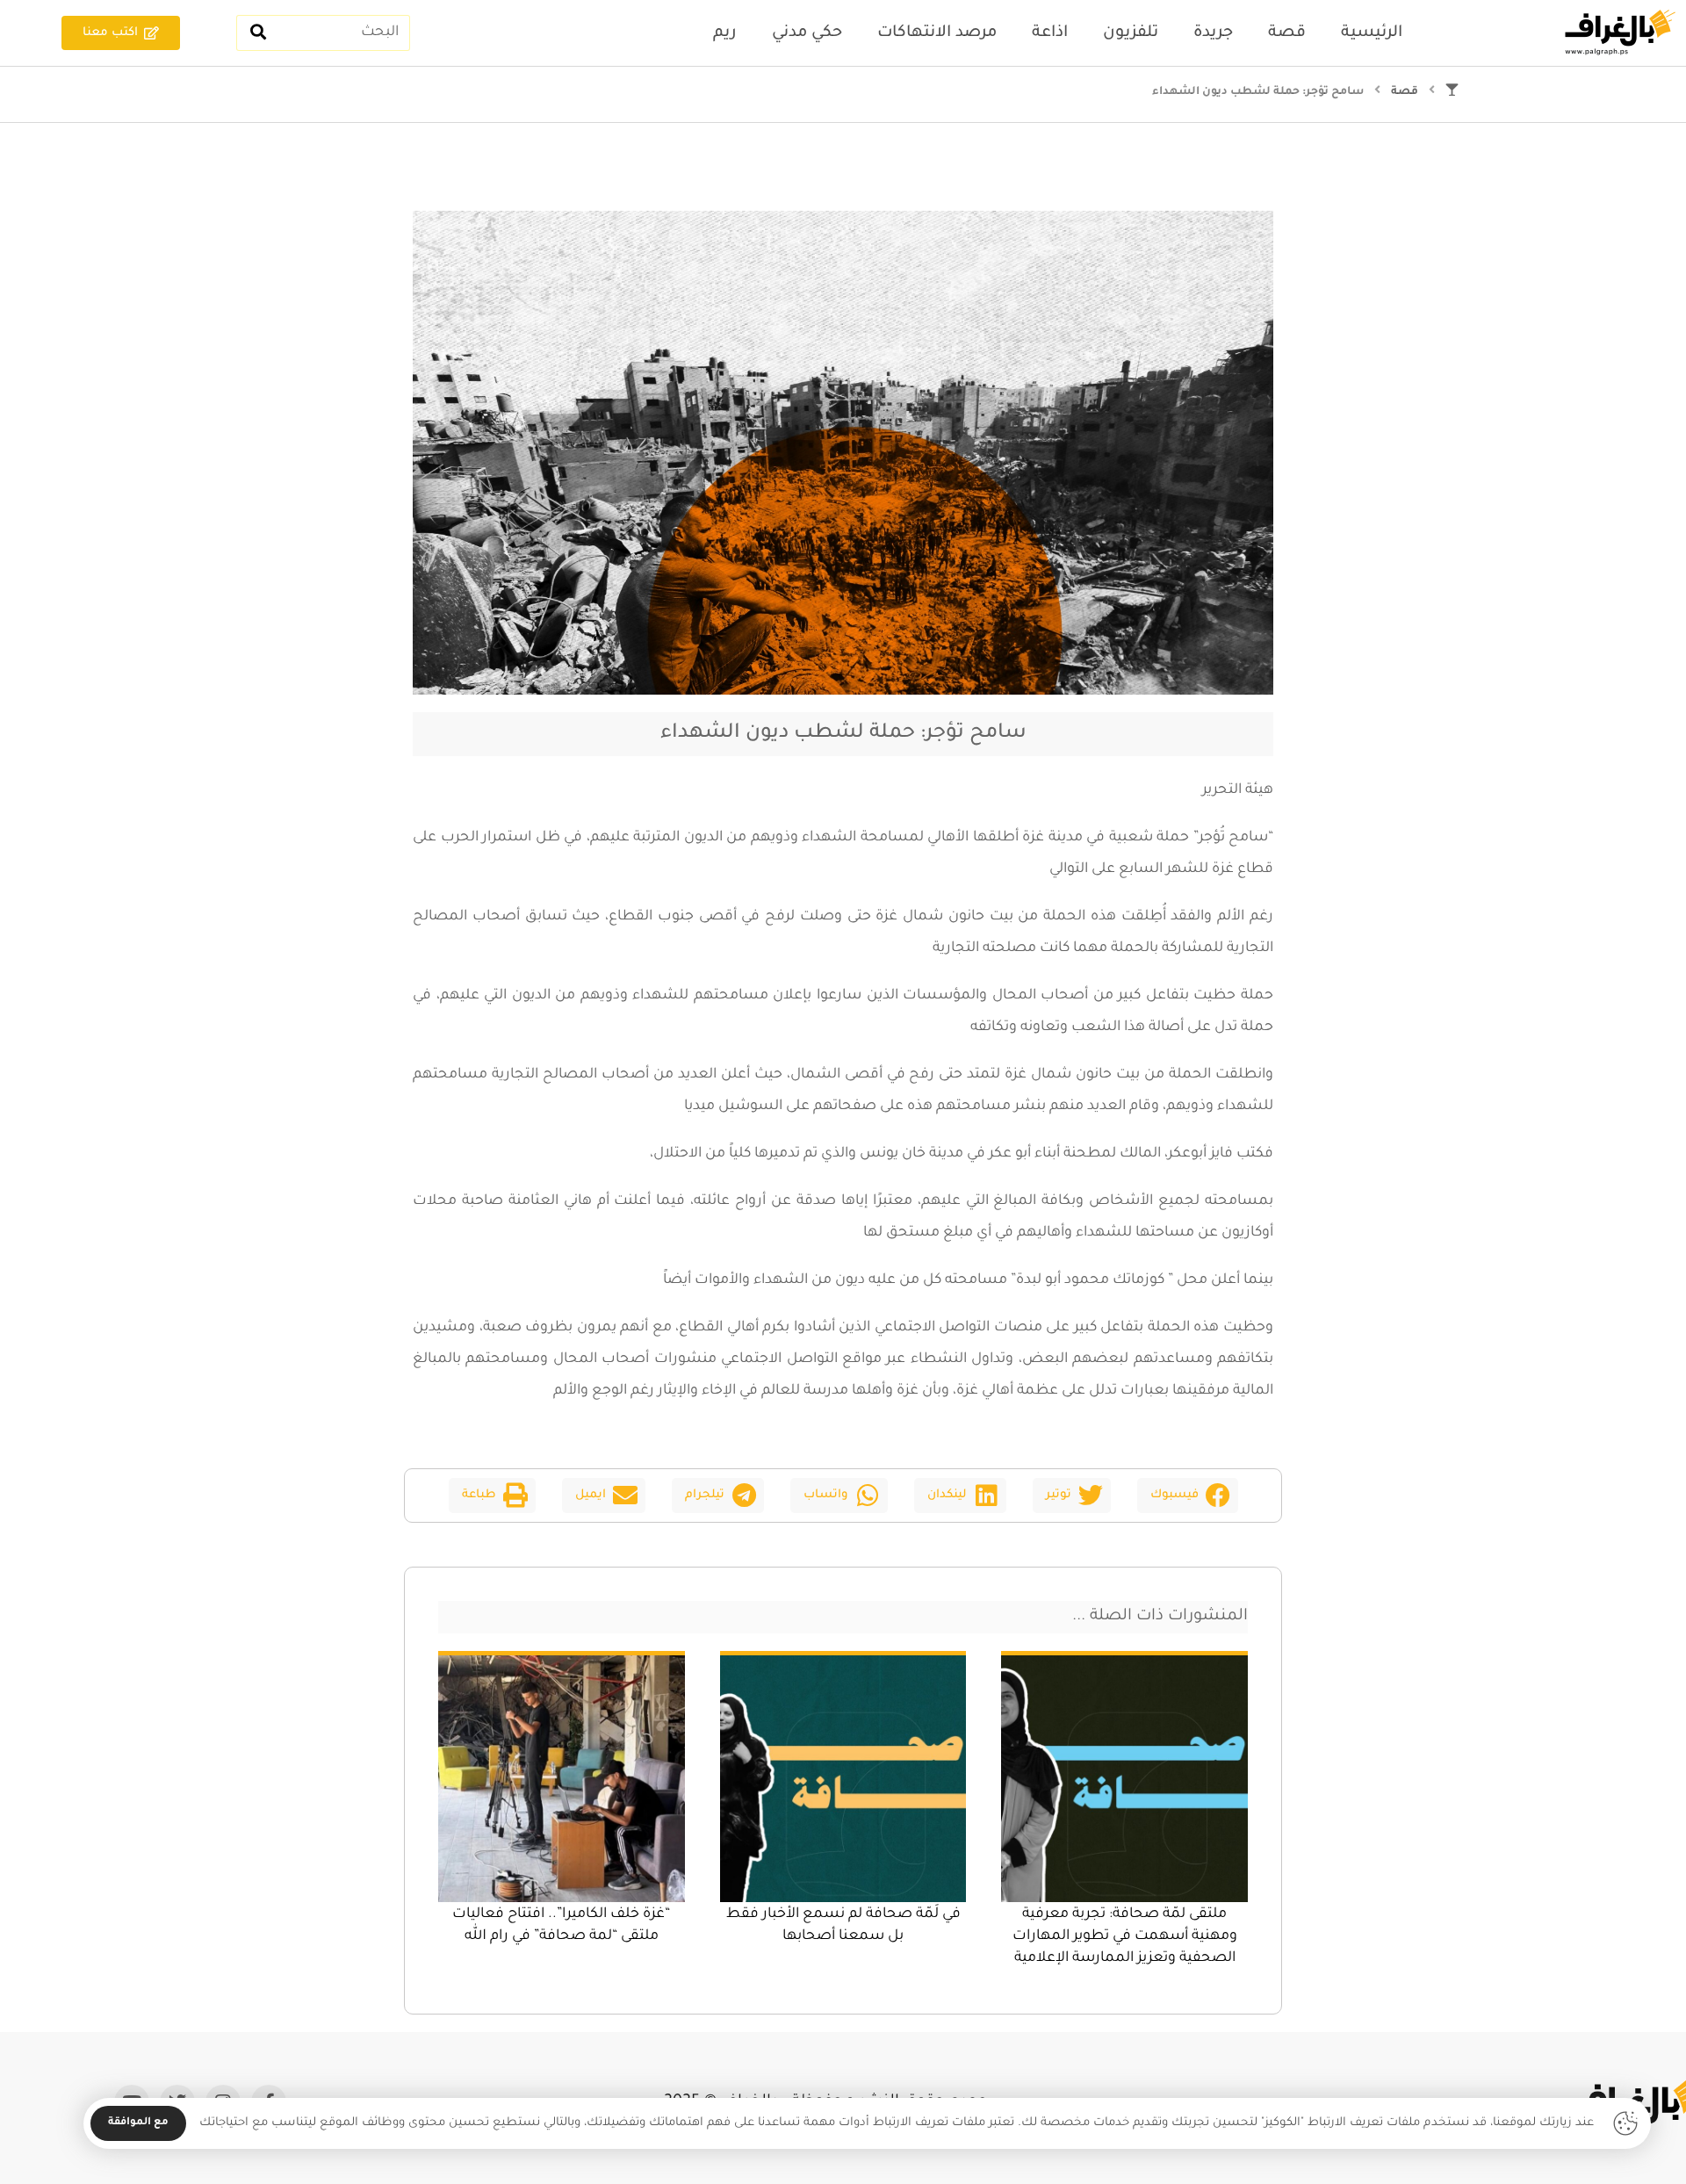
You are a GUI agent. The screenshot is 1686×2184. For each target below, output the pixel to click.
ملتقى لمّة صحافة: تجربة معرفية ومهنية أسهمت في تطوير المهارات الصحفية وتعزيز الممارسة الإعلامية (1125, 1936)
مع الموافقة (138, 2123)
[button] (1188, 1496)
